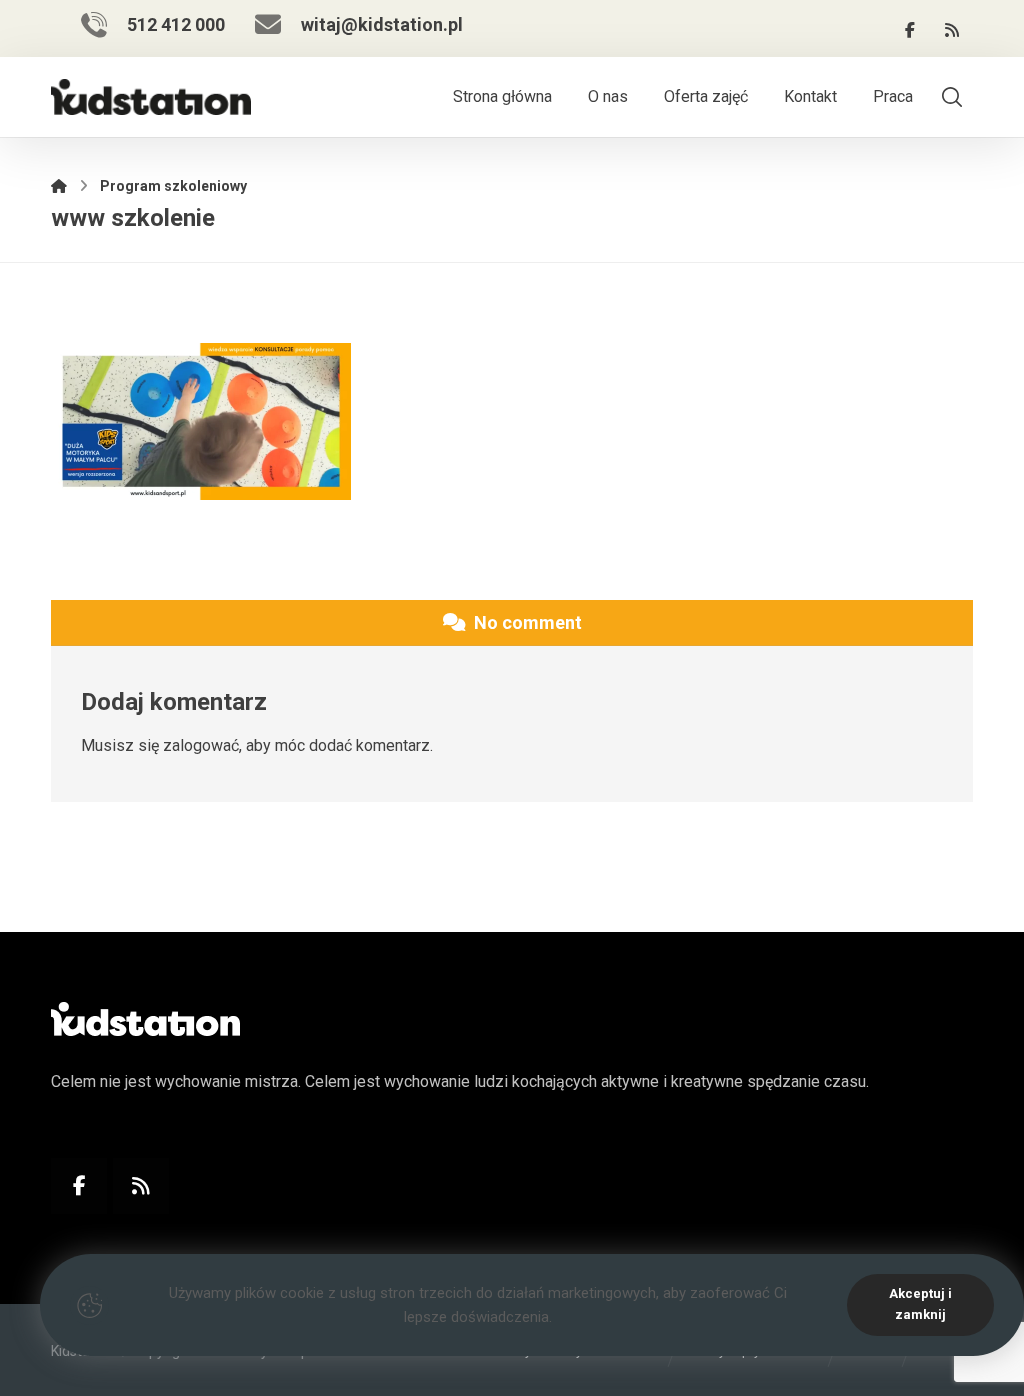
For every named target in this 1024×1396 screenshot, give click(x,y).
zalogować (201, 745)
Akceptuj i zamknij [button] (920, 1304)
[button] (910, 30)
